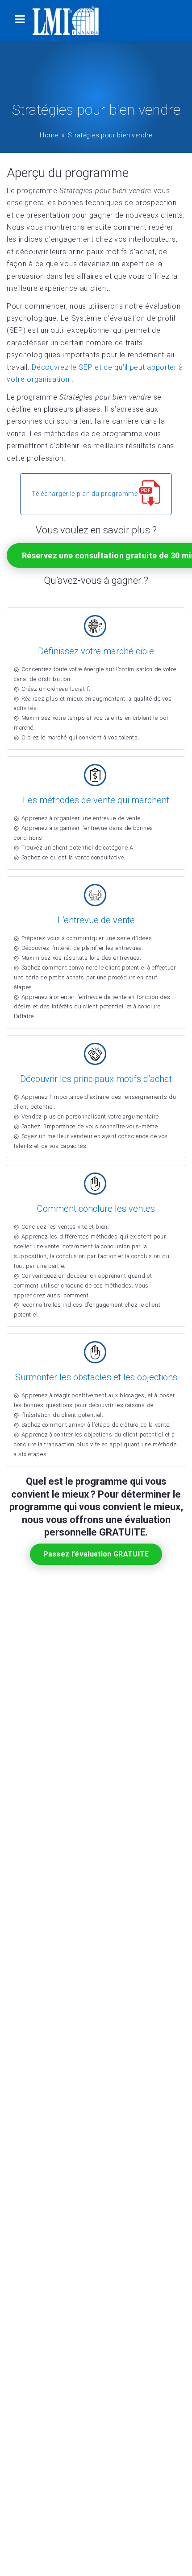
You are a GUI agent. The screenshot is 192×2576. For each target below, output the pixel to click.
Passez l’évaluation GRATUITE (96, 1554)
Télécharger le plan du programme (85, 494)
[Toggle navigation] (20, 21)
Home (49, 135)
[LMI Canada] (66, 21)
